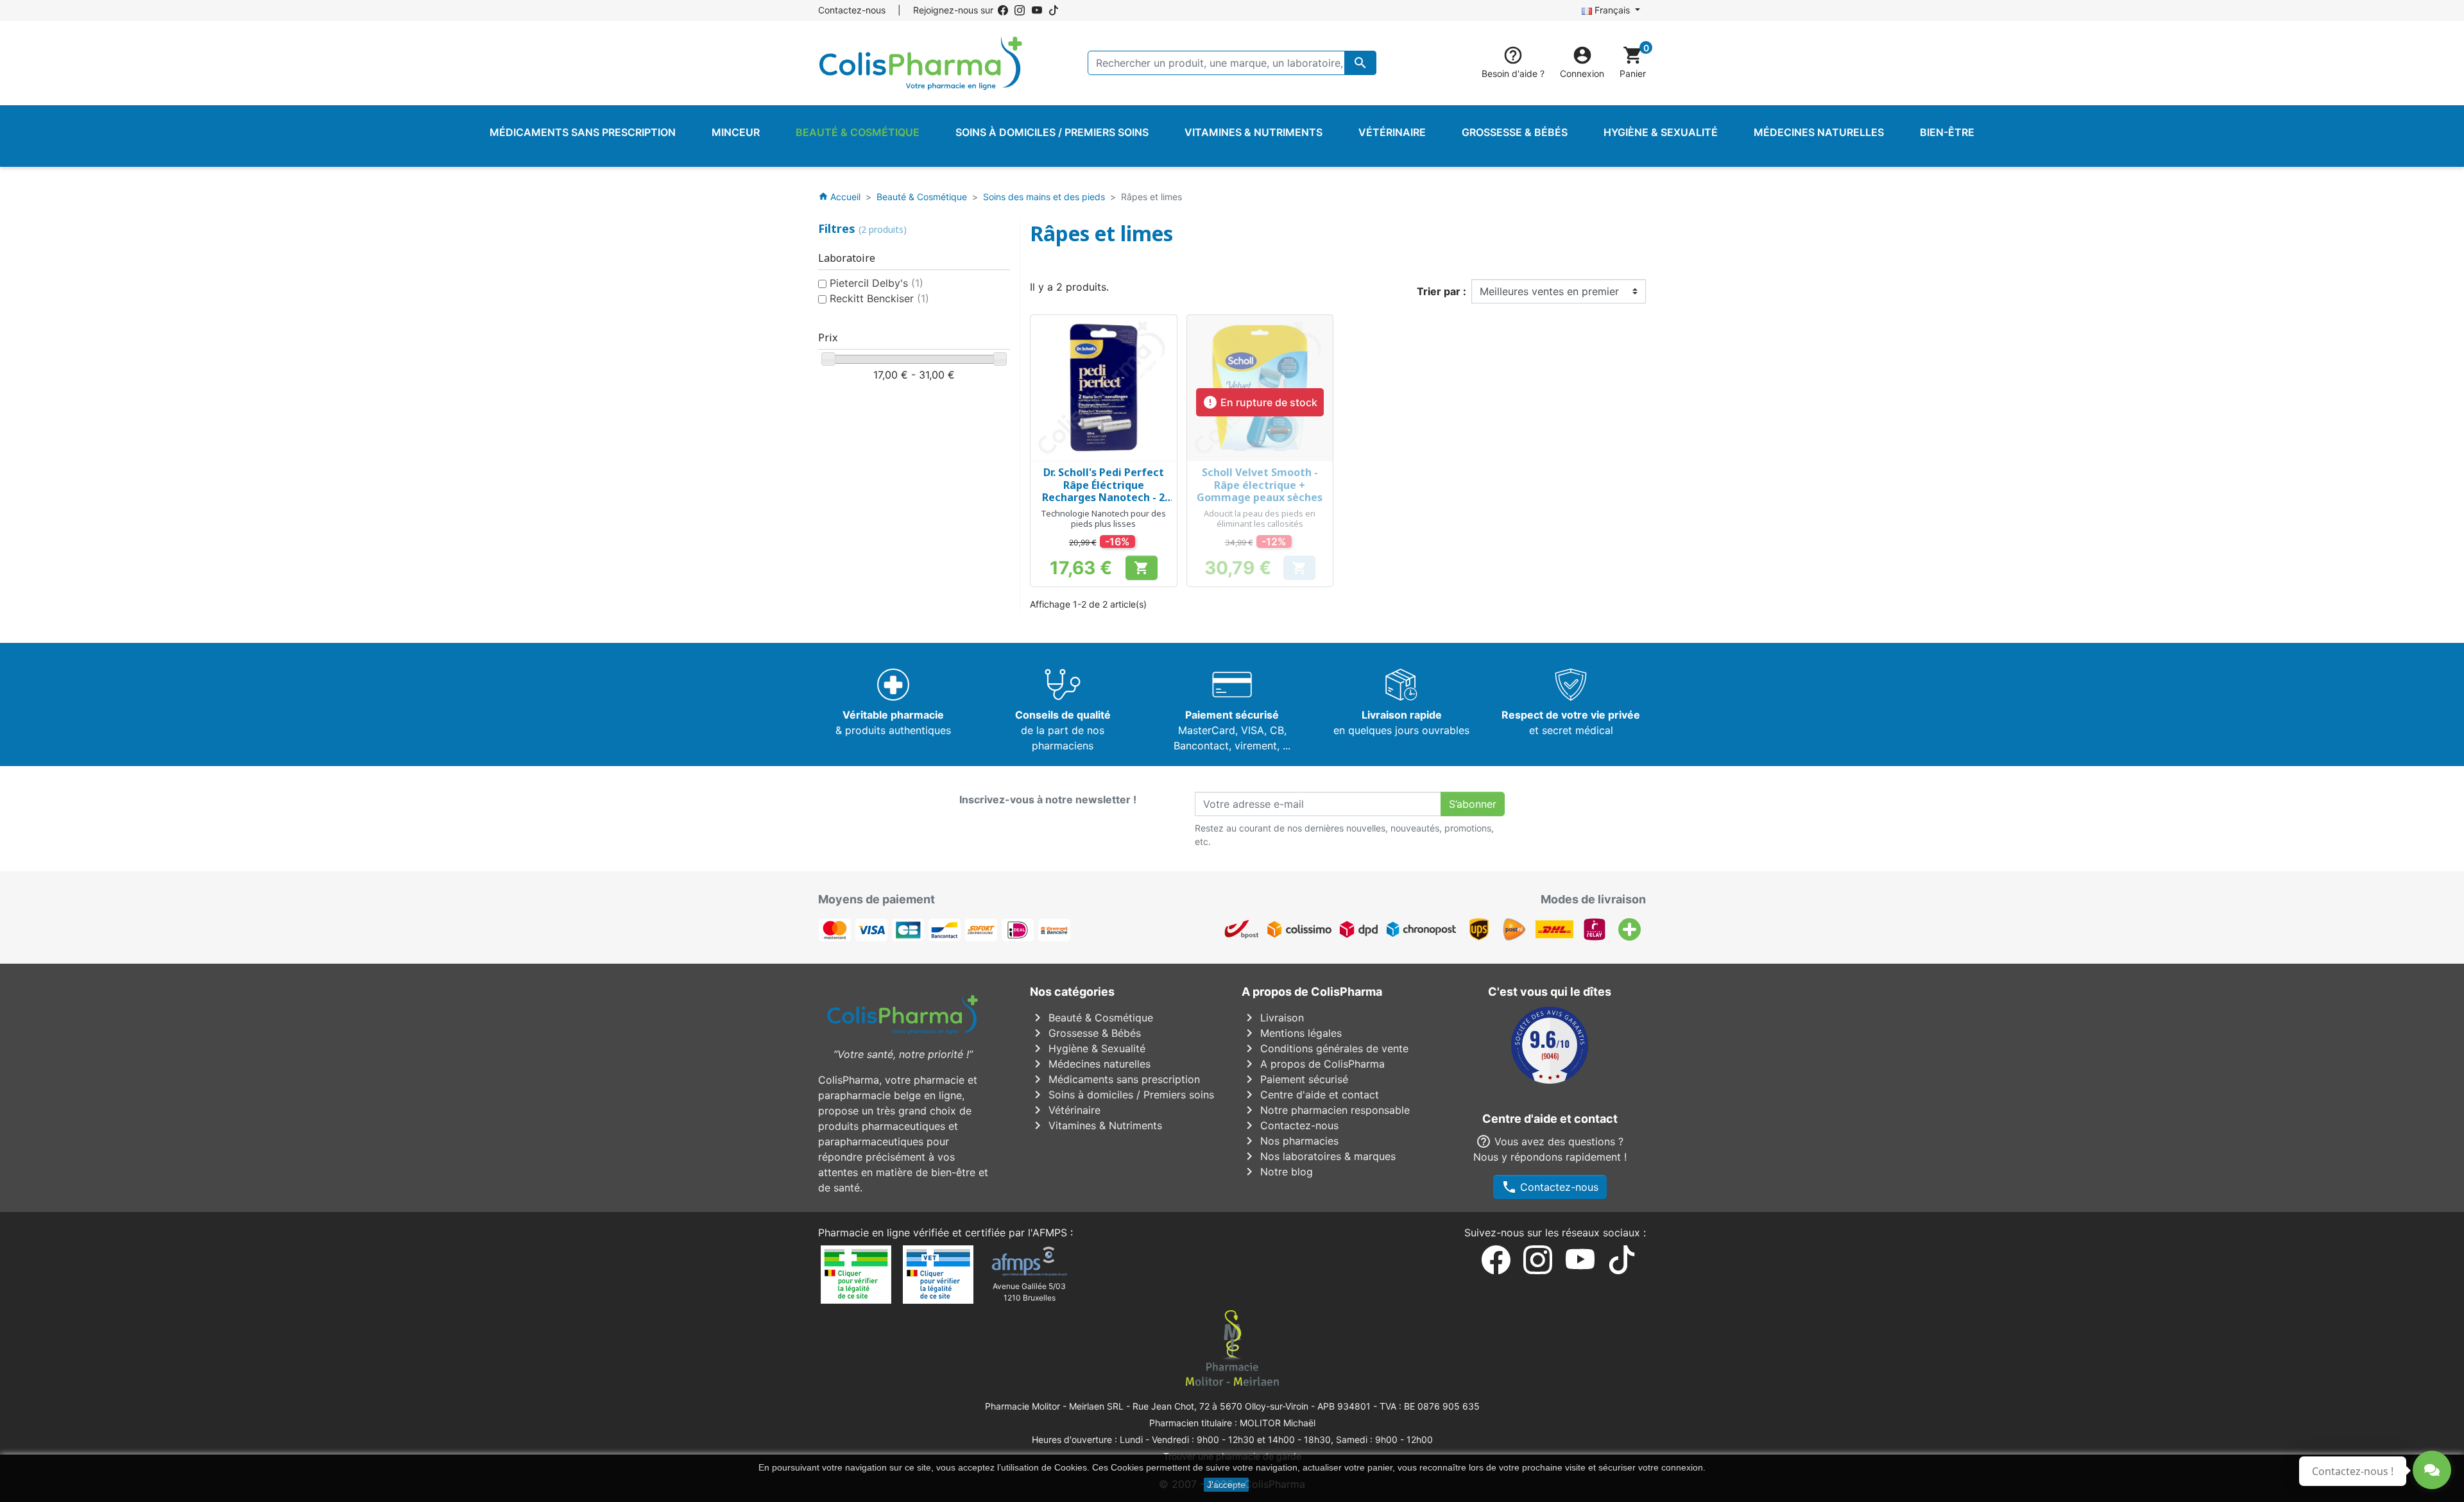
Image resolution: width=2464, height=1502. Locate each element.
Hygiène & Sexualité (1088, 1048)
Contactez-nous (852, 10)
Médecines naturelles (1090, 1064)
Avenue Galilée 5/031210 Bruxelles (1029, 1292)
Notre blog (1277, 1172)
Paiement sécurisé (1295, 1079)
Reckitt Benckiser (879, 298)
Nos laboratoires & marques (1319, 1156)
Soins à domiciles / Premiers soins (1122, 1095)
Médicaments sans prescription (1115, 1079)
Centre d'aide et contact (1310, 1095)
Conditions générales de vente (1325, 1048)
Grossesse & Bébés (1085, 1033)
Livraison (1273, 1018)
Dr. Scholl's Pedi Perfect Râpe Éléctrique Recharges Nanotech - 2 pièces (1103, 491)
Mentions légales (1292, 1033)
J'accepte (1226, 1485)
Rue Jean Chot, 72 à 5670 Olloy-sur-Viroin (1220, 1406)
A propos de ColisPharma (1313, 1064)
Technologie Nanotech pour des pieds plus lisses (1103, 518)
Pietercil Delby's (877, 283)
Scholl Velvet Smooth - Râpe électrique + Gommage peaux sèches (1260, 484)
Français (1612, 10)
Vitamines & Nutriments (1096, 1125)
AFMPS (1050, 1233)
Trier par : (1442, 291)
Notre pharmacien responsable (1326, 1110)
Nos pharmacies (1290, 1141)
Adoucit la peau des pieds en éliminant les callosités (1260, 518)
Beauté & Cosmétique (1091, 1018)
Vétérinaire (1065, 1110)
